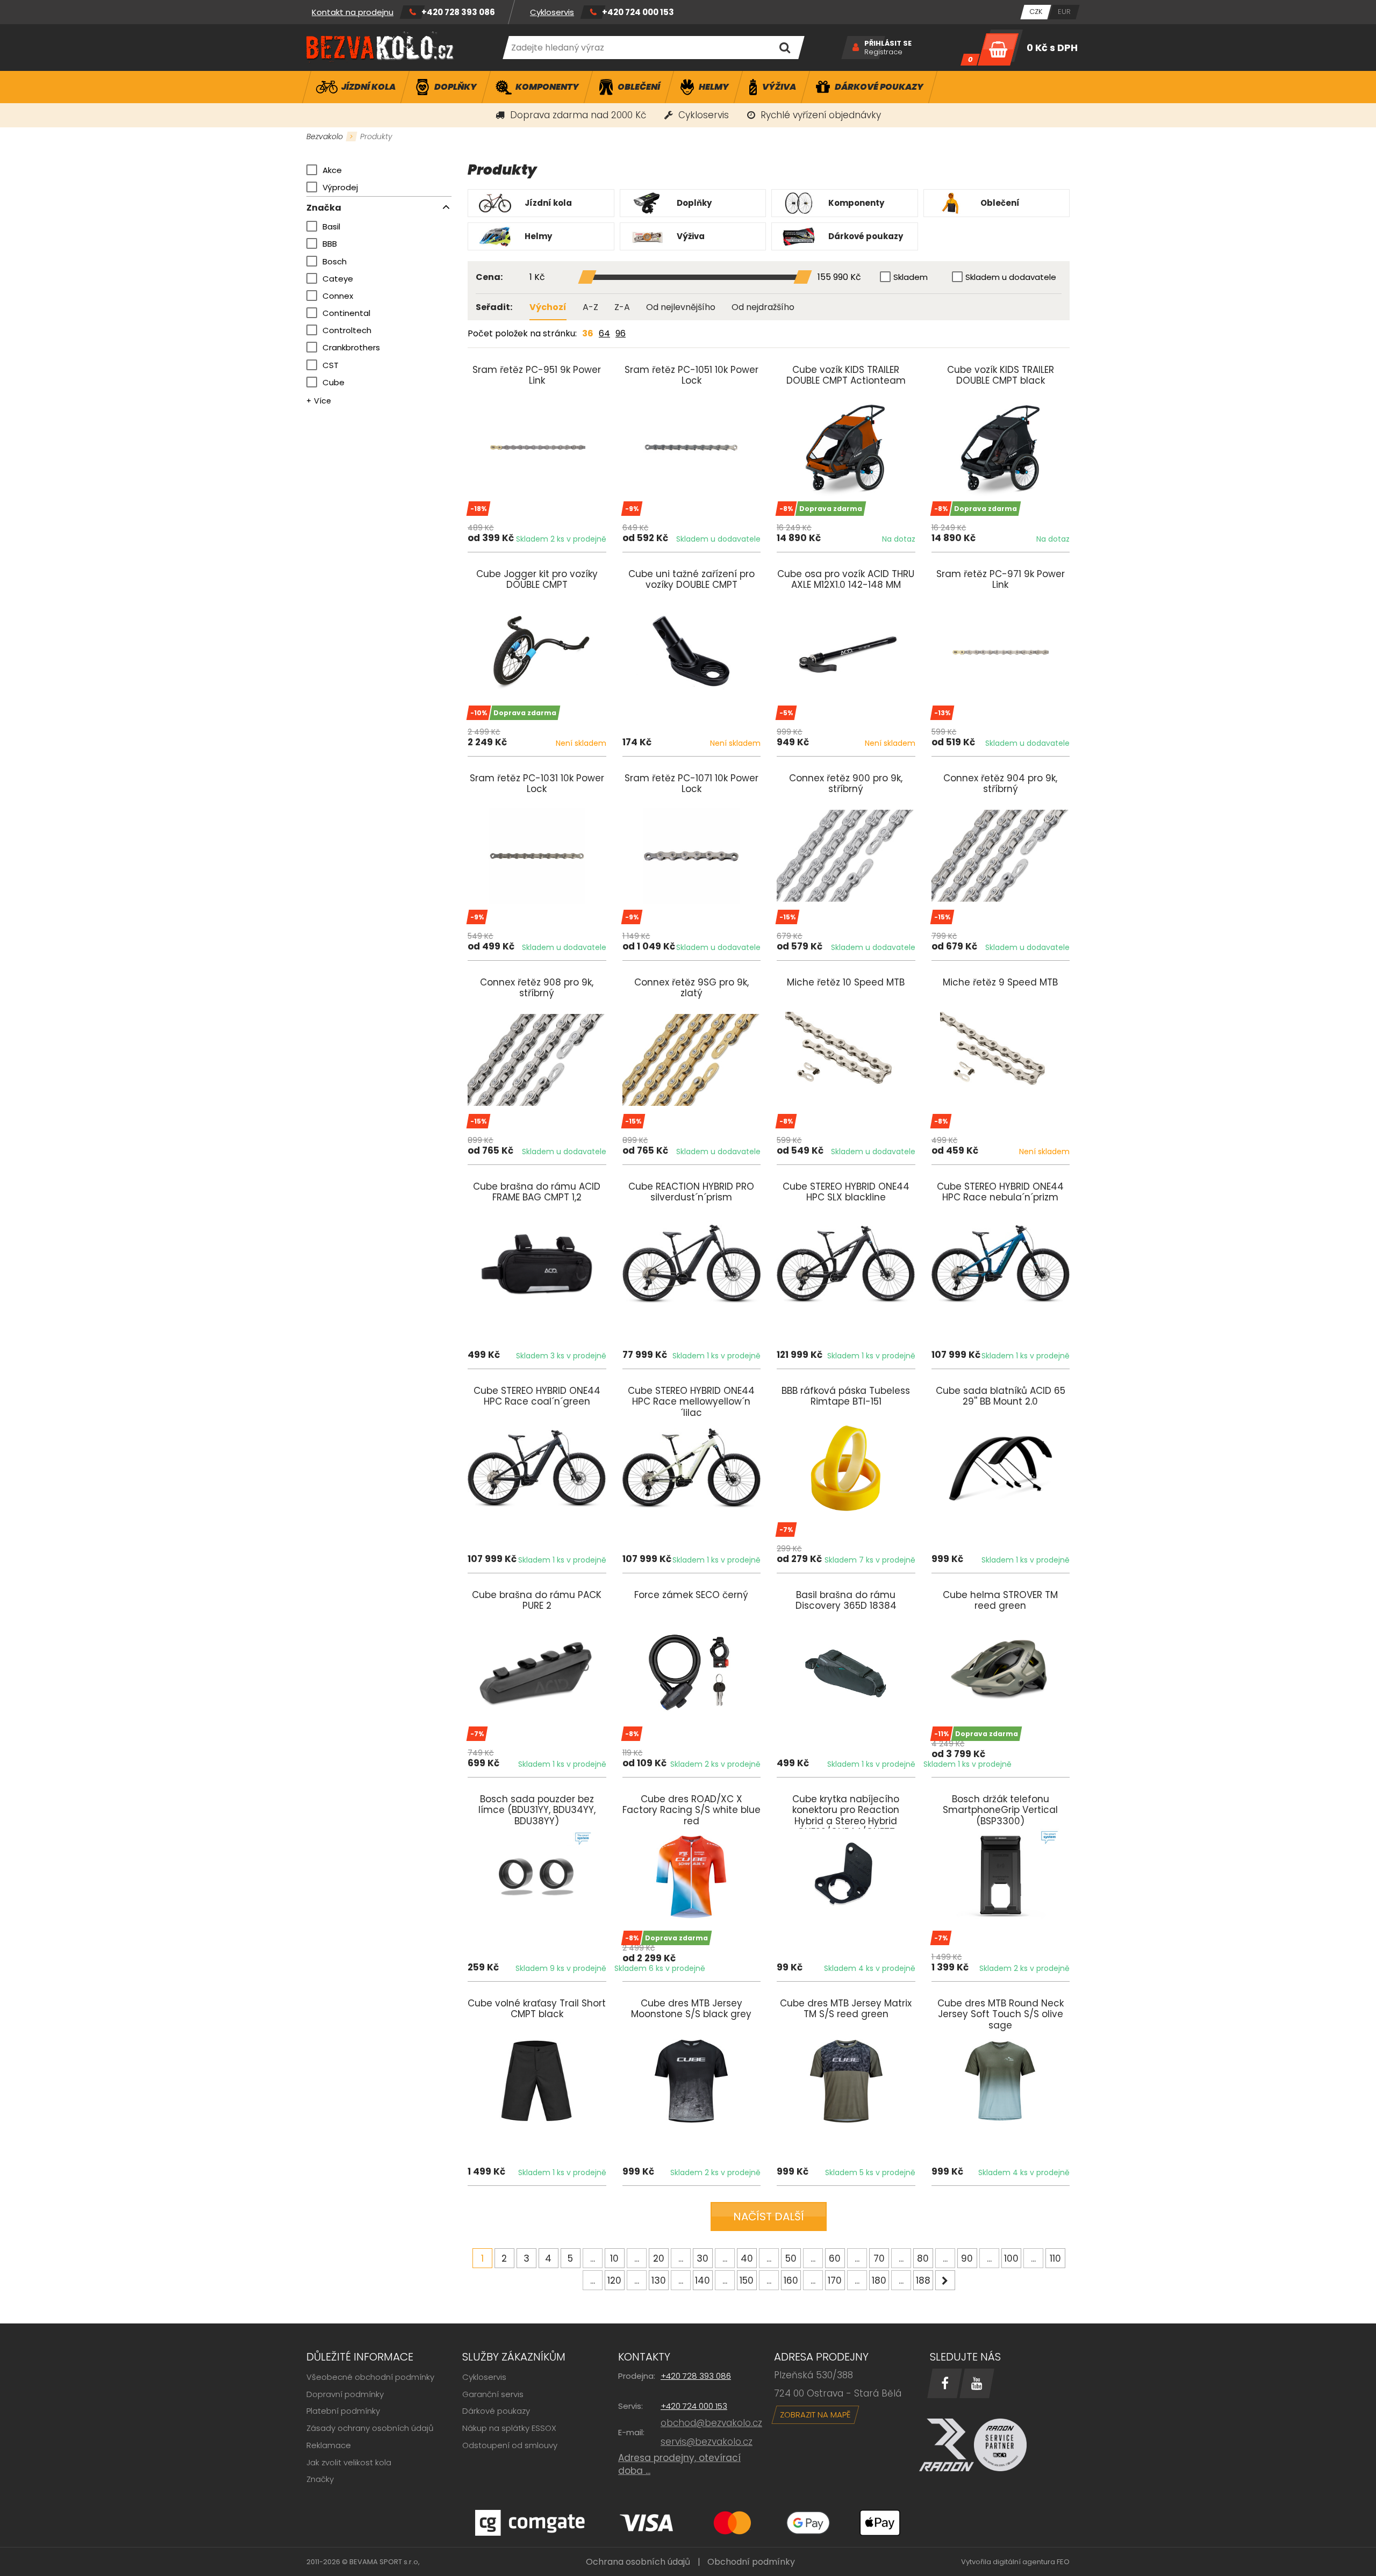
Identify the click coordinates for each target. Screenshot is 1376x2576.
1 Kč (537, 278)
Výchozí (548, 307)
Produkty (376, 136)
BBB (330, 244)
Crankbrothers (351, 347)
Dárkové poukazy (496, 2411)
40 (747, 2258)
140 (703, 2280)
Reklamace (329, 2445)
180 (879, 2280)
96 (621, 333)
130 (659, 2280)
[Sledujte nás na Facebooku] (945, 2383)
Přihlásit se (888, 44)
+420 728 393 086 (458, 12)
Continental (346, 313)
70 (879, 2258)
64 (604, 333)
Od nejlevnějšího (681, 307)
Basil (331, 226)
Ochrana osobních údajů (638, 2562)
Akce (332, 170)
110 (1055, 2258)
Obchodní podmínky (751, 2562)
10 (614, 2258)
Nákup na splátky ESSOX (509, 2428)
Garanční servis (493, 2394)
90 (967, 2258)
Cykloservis (552, 12)
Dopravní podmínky (345, 2394)
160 (791, 2280)
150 (747, 2280)
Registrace (883, 52)
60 (835, 2258)
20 (659, 2258)
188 (923, 2280)
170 (835, 2280)
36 (588, 333)
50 (791, 2258)
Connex (338, 296)
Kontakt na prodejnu (353, 12)
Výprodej (340, 187)
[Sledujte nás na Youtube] (977, 2383)
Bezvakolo (325, 136)
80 (923, 2258)
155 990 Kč (839, 278)
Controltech (347, 330)
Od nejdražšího (763, 307)
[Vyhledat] (784, 48)
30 (703, 2258)
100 (1011, 2258)
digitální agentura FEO (1031, 2562)
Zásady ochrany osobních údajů (370, 2428)
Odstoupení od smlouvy (510, 2445)
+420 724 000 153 (638, 12)
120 (614, 2280)
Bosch (335, 261)
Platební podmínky (343, 2411)
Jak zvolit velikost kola (349, 2462)
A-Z (590, 307)
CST (331, 365)
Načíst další (769, 2217)
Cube (334, 382)
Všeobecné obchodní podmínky (370, 2377)
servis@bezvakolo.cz (707, 2442)
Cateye (338, 279)
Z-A (622, 307)
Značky (320, 2479)
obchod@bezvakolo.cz (711, 2423)
